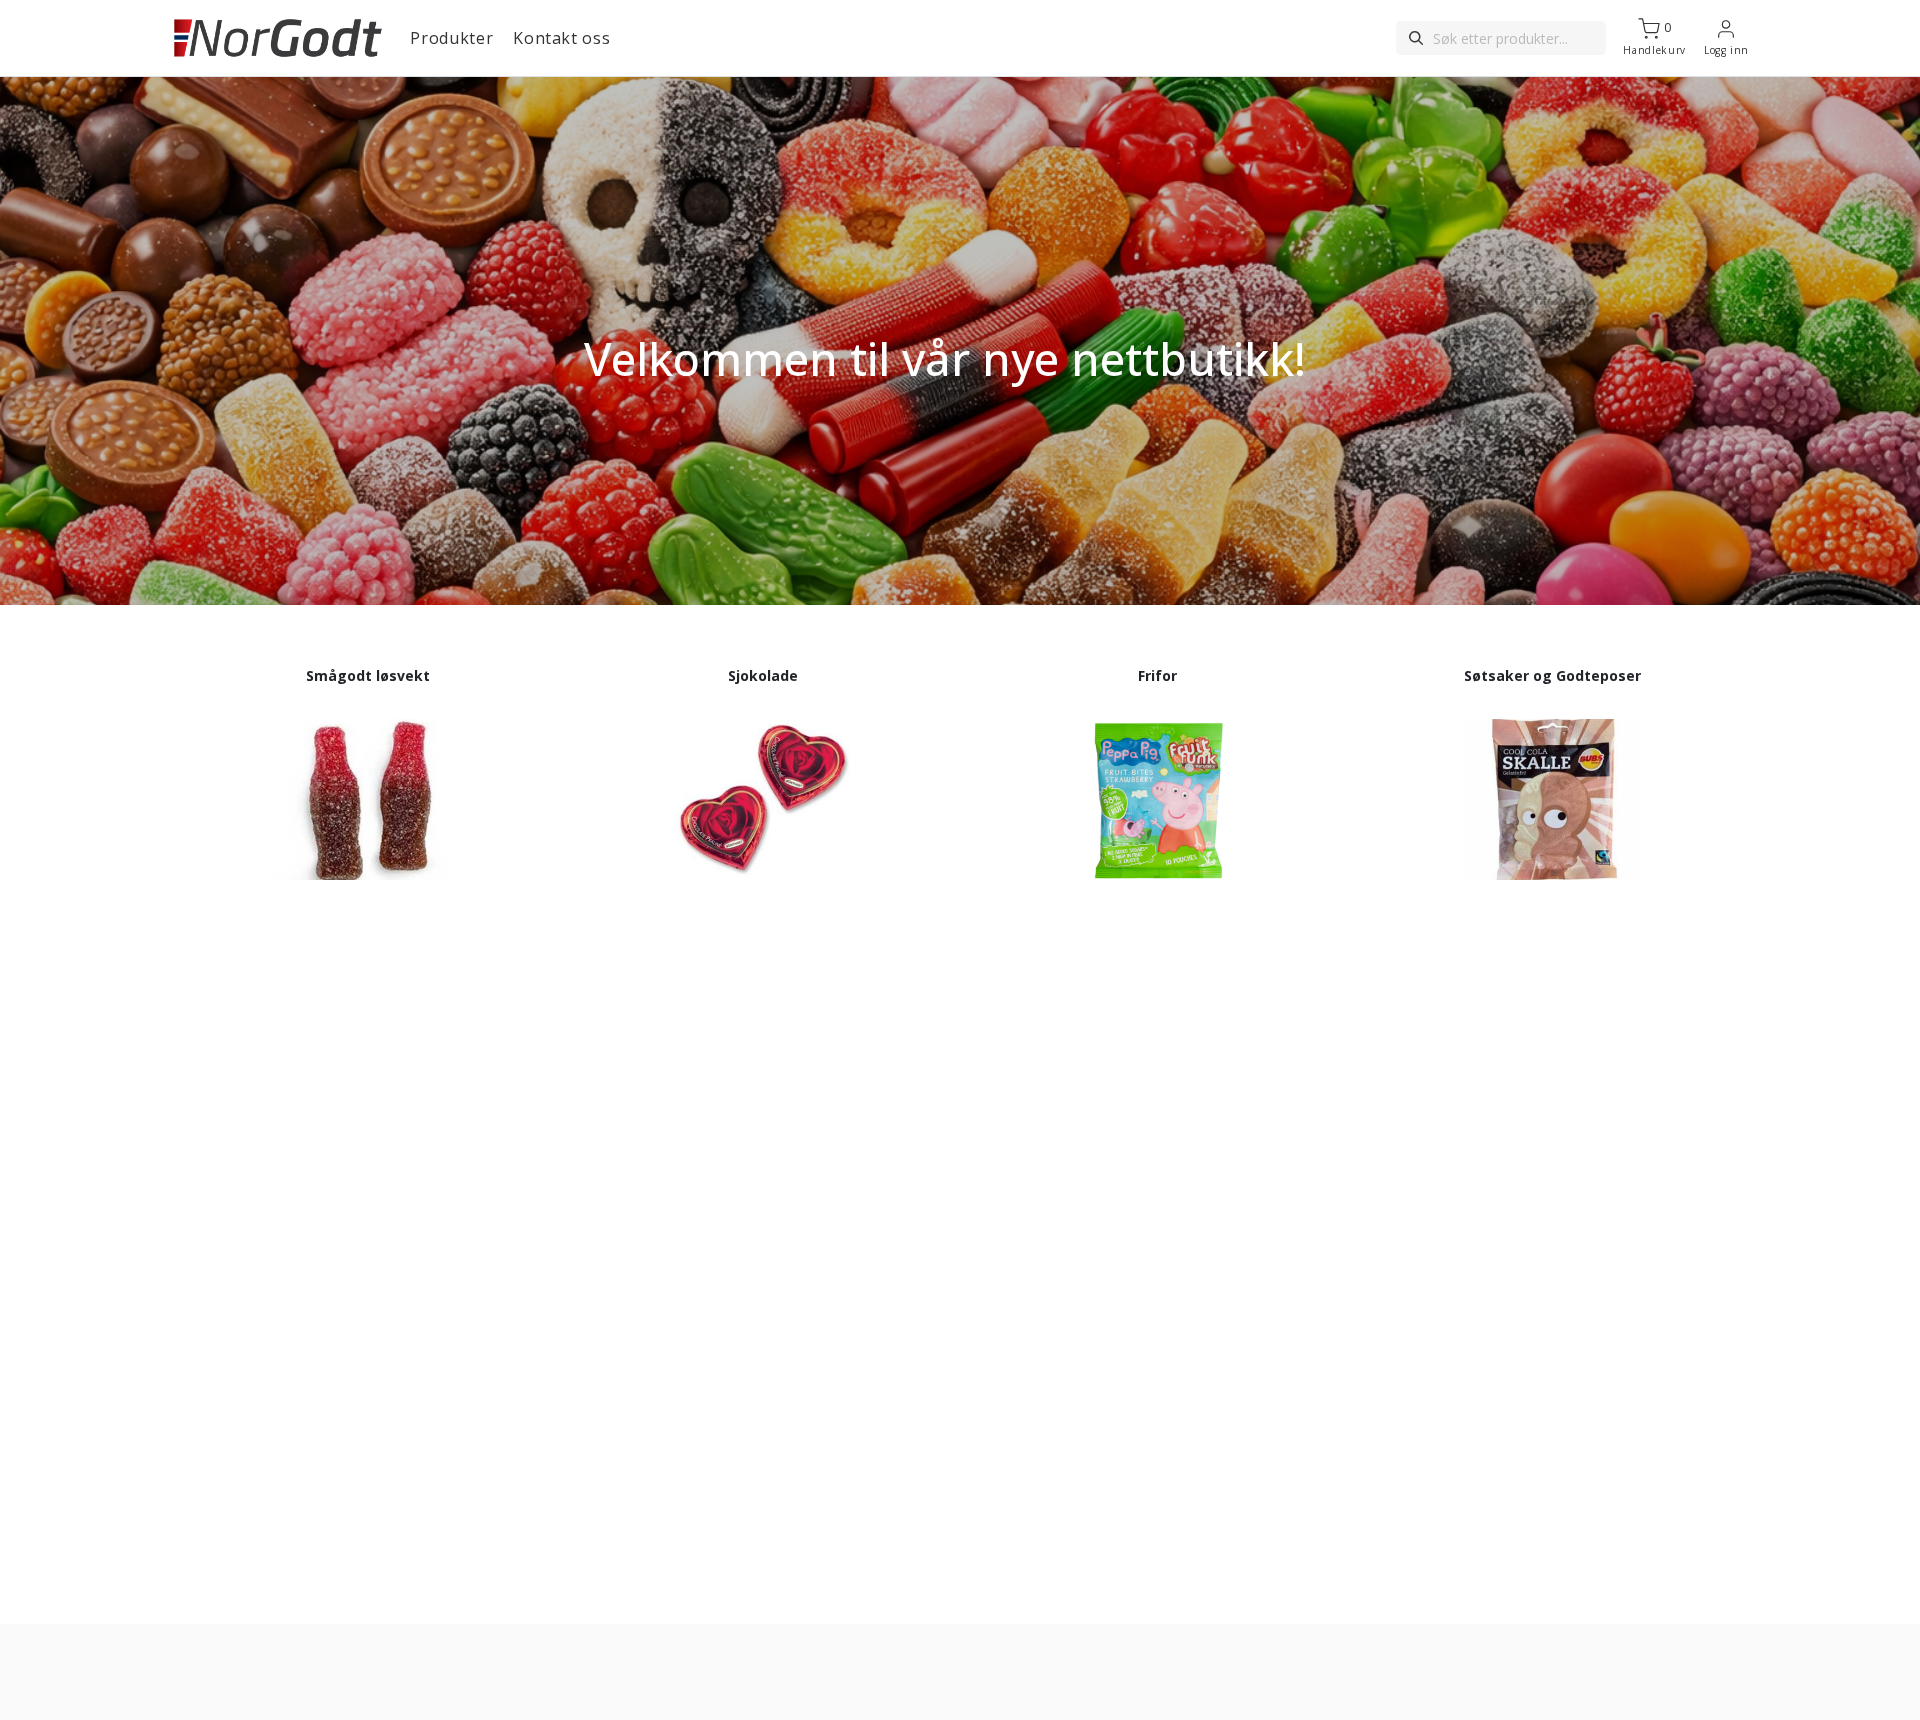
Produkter (451, 38)
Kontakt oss (561, 38)
